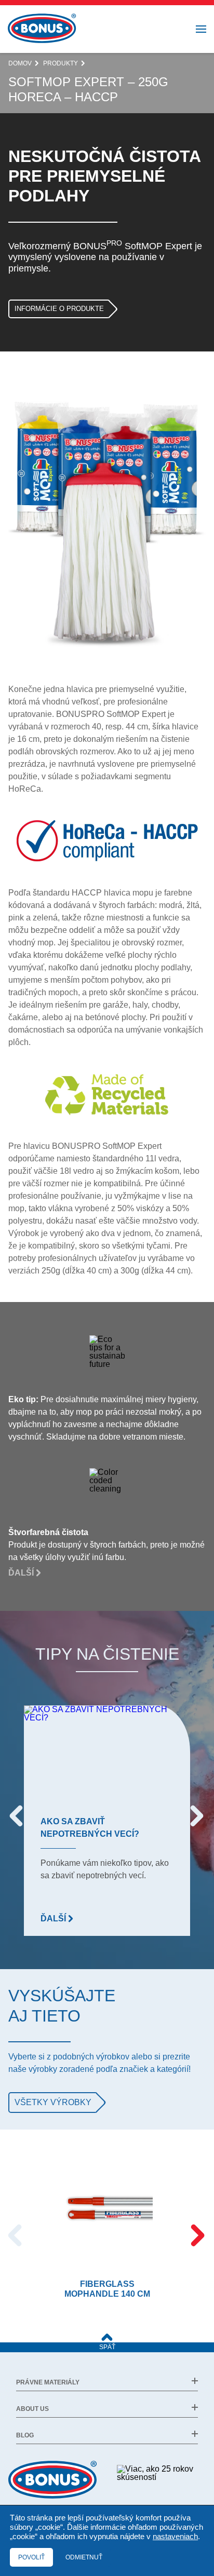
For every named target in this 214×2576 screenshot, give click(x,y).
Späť (107, 2347)
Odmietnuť (84, 2557)
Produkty (61, 63)
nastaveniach (175, 2537)
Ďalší (22, 1573)
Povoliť (31, 2557)
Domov (20, 63)
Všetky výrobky (53, 2102)
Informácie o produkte (59, 309)
